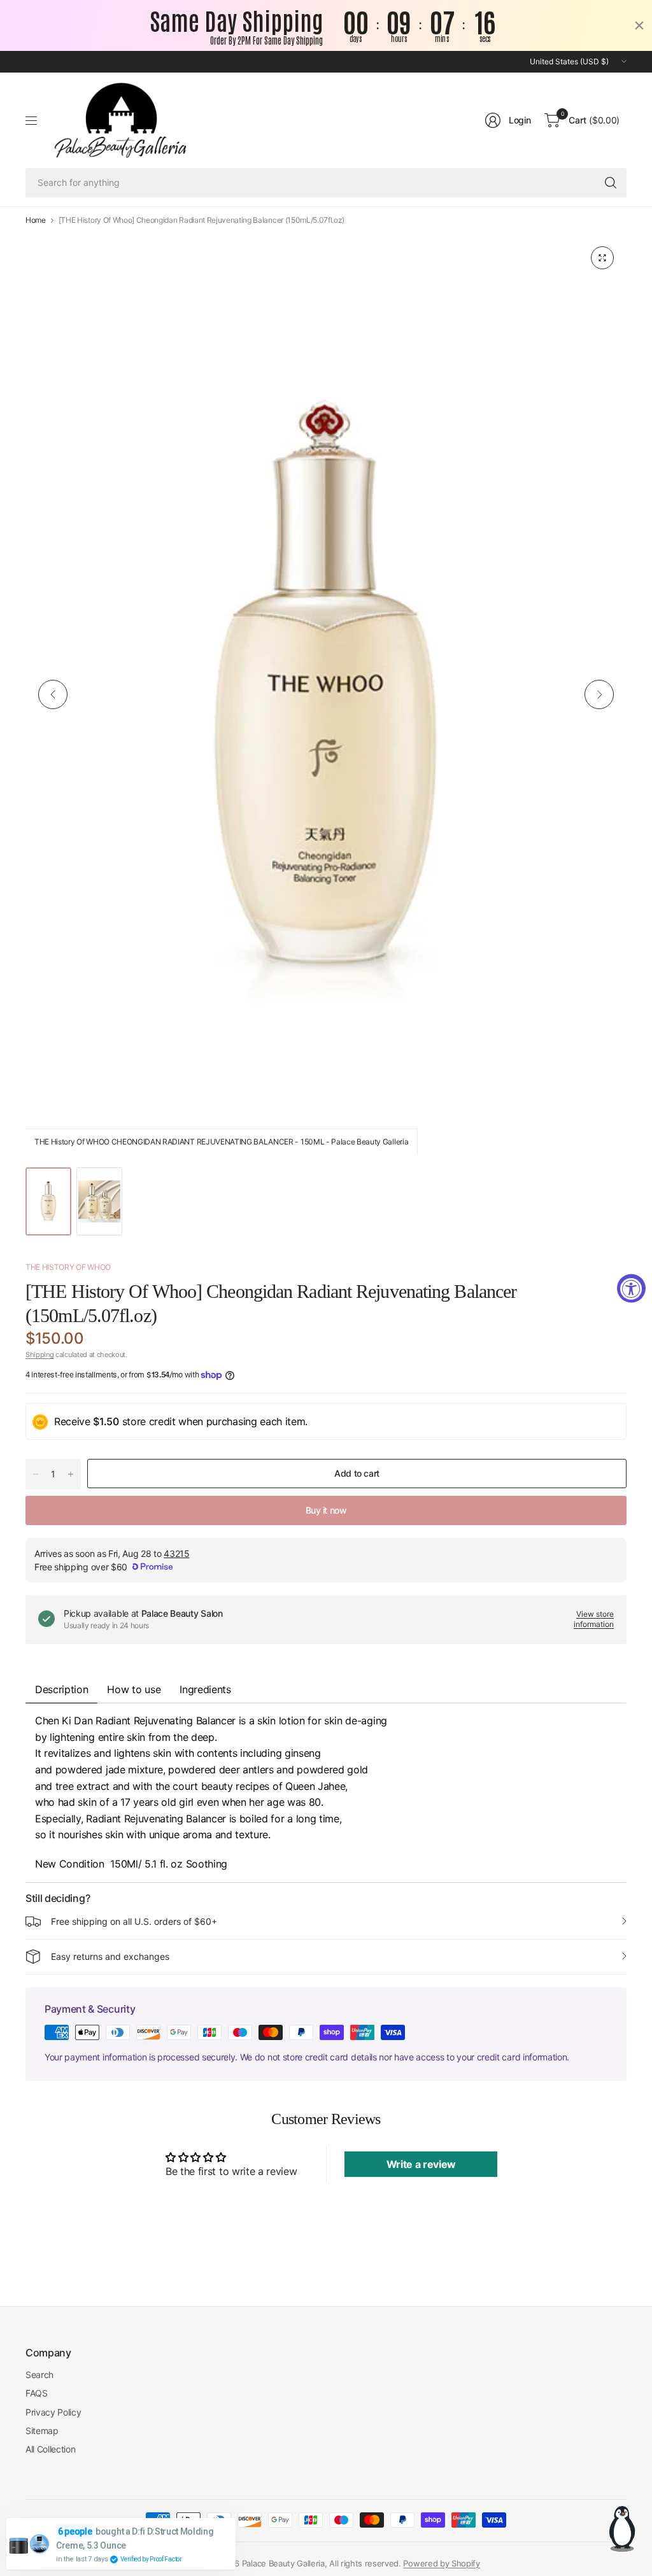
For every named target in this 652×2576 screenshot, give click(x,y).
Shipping (39, 1355)
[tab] (205, 1689)
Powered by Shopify (441, 2563)
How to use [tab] (134, 1689)
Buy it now (326, 1510)
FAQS (37, 2393)
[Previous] (53, 694)
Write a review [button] (422, 2164)
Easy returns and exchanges (110, 1956)
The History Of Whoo (68, 1267)
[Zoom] (602, 258)
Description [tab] (61, 1689)
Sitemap (42, 2431)
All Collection (51, 2449)
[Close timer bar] (639, 25)
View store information (594, 1619)
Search (39, 2375)
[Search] (611, 183)
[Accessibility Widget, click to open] (631, 1288)
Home (36, 220)
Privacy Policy (53, 2412)
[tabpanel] (326, 1792)
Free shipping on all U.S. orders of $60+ (134, 1921)
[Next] (599, 694)
